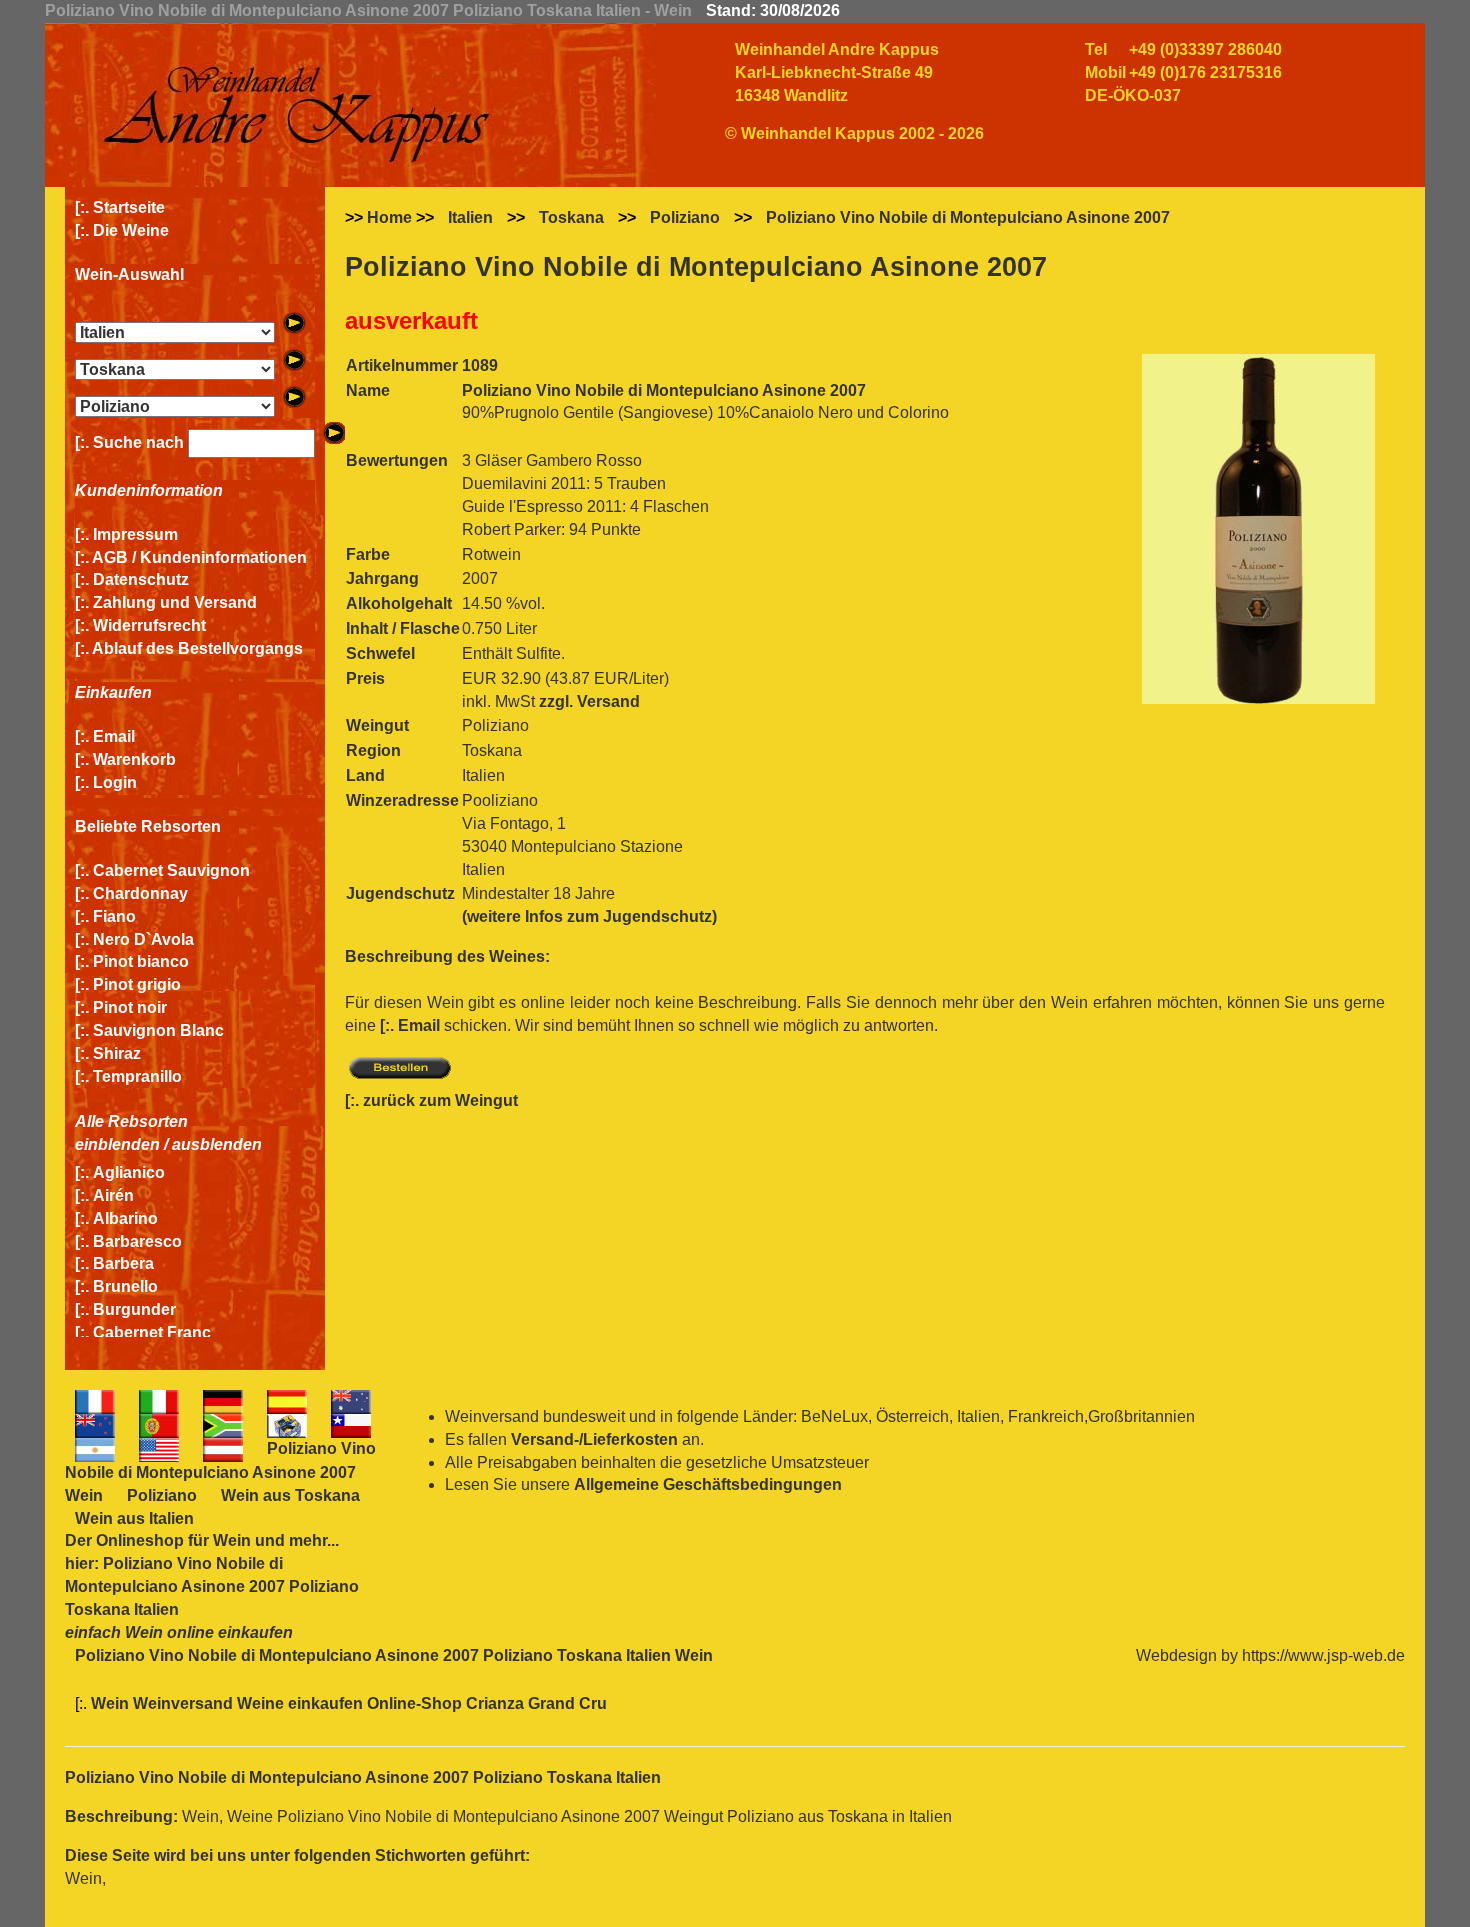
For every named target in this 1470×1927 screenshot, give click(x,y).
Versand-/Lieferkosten (594, 1439)
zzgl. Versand (589, 701)
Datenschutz (141, 579)
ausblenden (217, 1144)
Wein (232, 1540)
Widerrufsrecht (149, 625)
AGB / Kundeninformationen (199, 557)
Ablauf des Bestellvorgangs (197, 648)
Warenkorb (134, 759)
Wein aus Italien (134, 1518)
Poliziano (685, 217)
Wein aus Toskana (290, 1495)
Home (389, 217)
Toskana (571, 217)
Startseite (129, 207)
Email (114, 736)
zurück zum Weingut (440, 1100)
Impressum (135, 534)
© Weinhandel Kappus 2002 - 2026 (854, 133)
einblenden (117, 1144)
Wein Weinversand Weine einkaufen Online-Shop (278, 1703)
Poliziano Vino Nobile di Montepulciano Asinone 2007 (968, 217)
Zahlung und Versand (175, 602)
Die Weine (131, 230)
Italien (470, 217)
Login (115, 782)
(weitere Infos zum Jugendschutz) (589, 916)
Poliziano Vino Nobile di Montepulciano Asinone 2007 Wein (220, 1472)
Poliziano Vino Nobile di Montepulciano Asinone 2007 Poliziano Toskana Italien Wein (394, 1655)
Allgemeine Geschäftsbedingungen (708, 1484)
